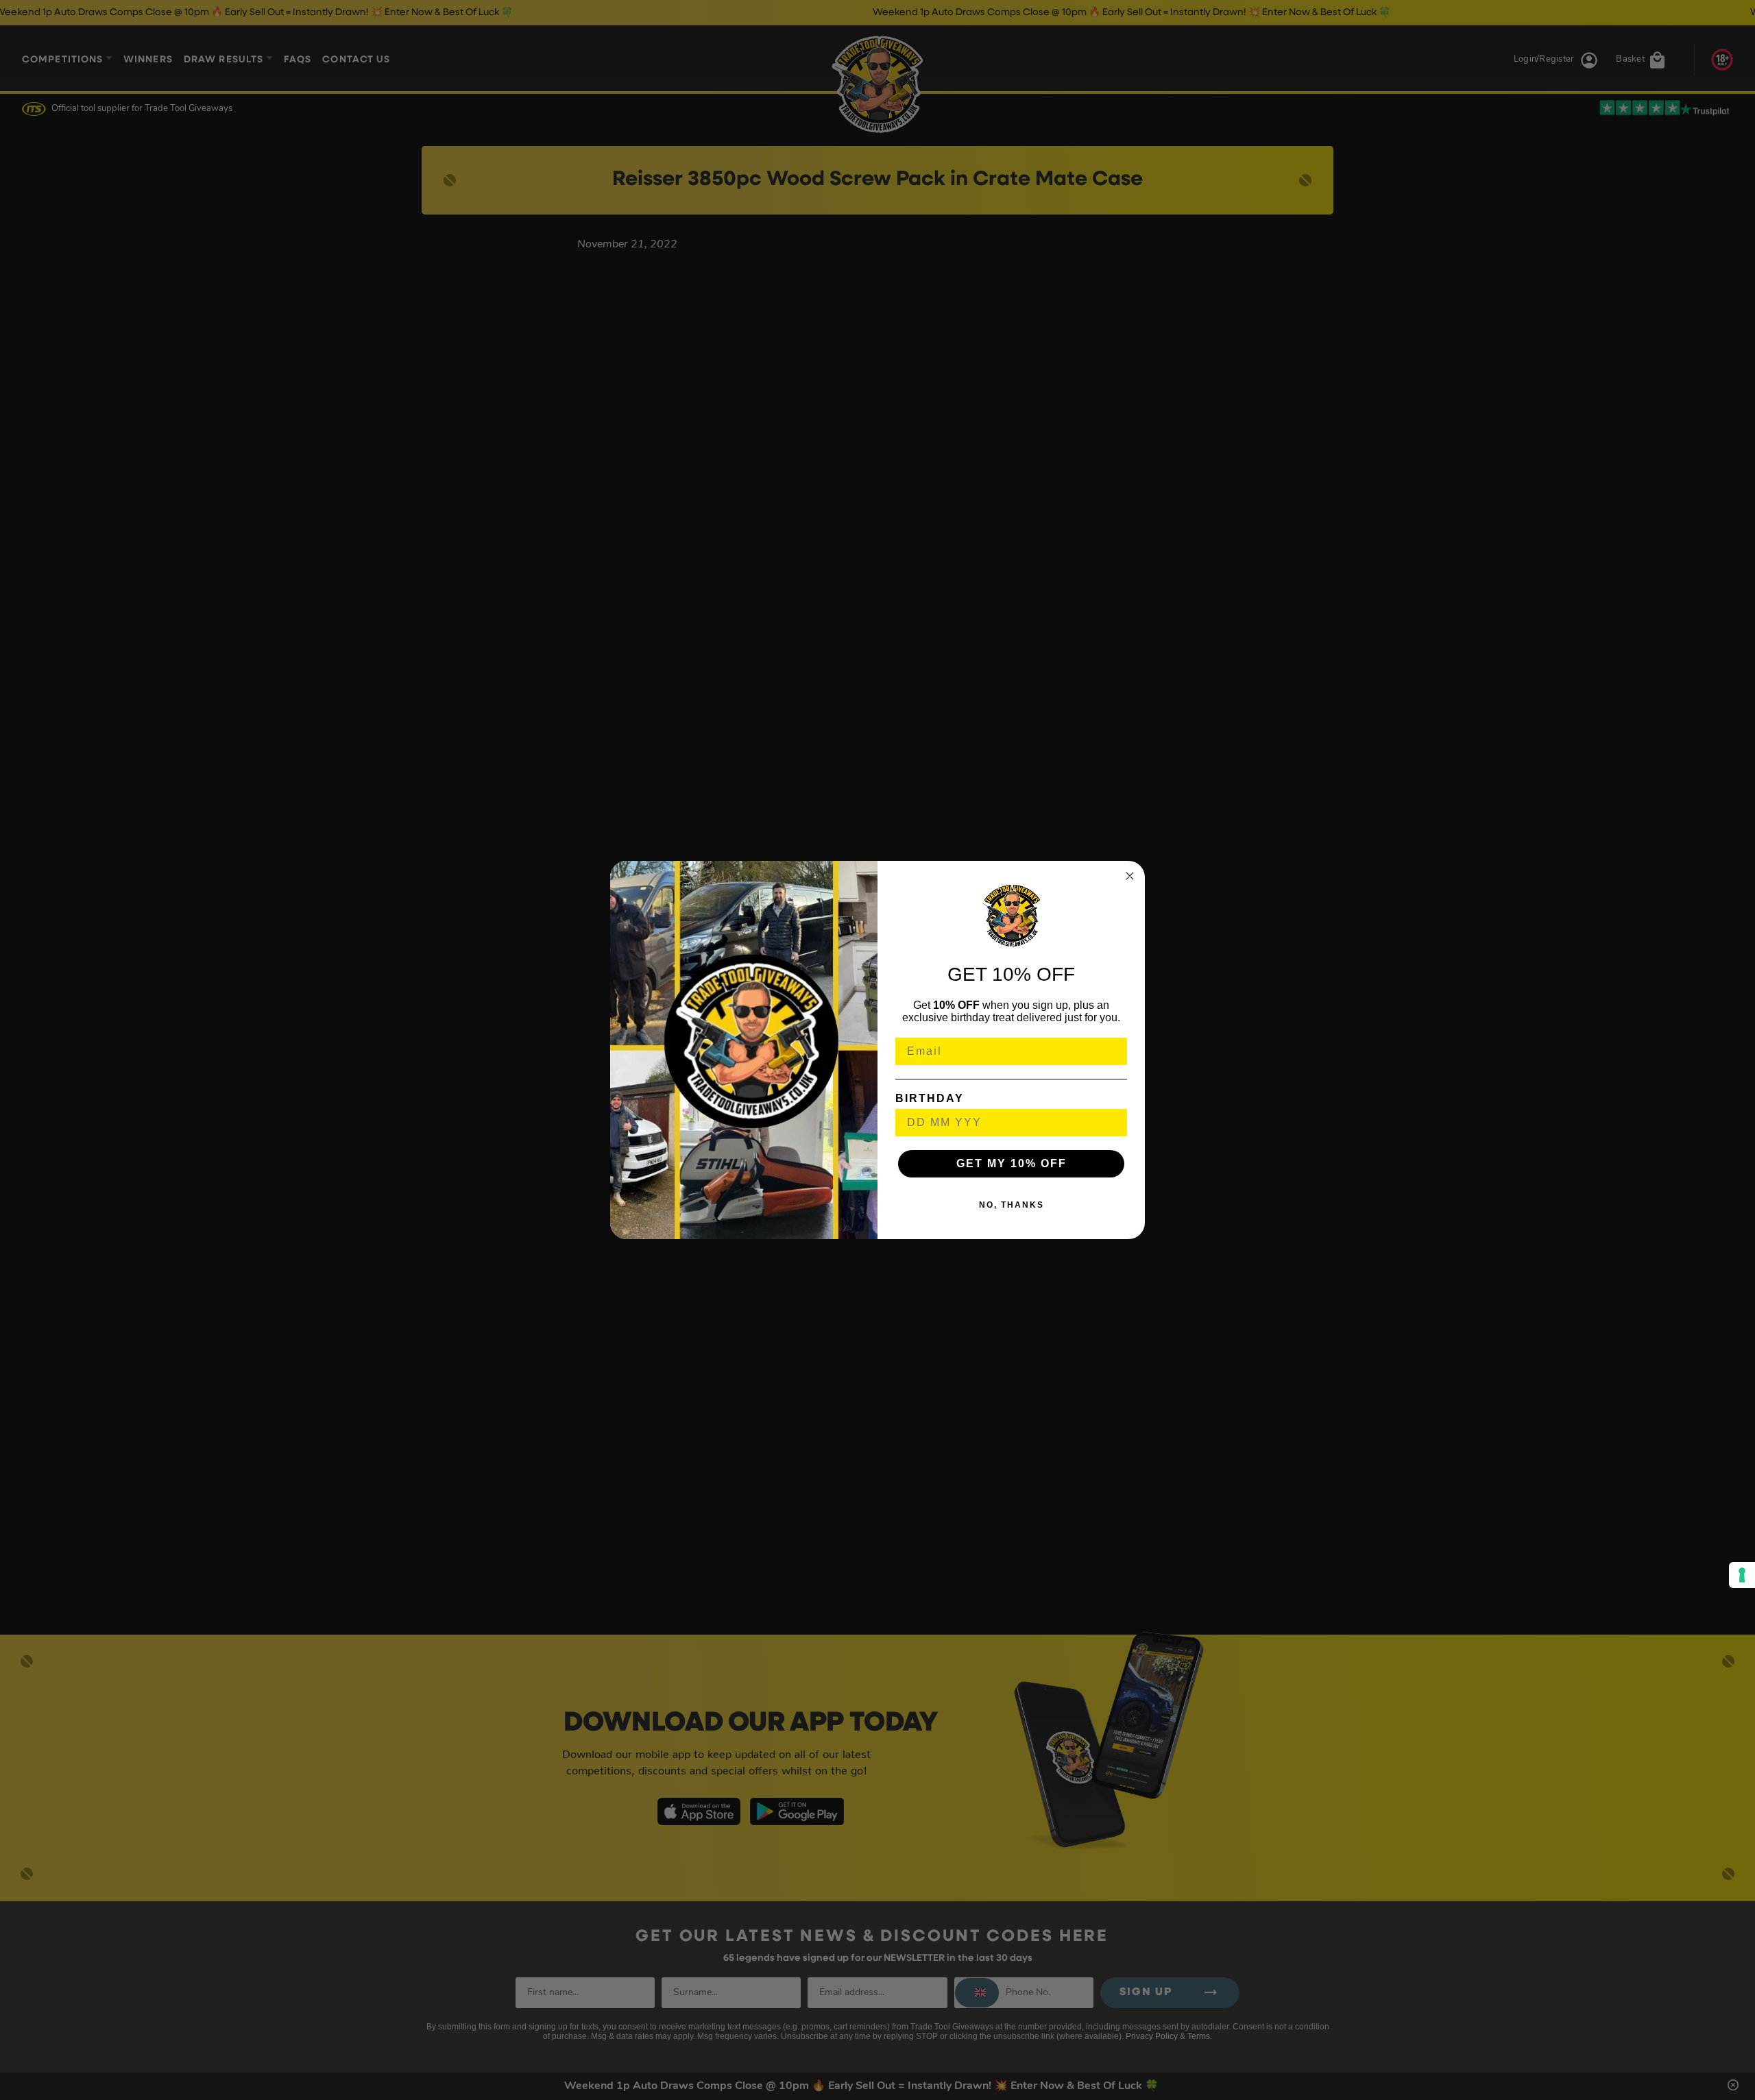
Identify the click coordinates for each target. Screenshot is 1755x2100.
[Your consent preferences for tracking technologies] (1742, 1575)
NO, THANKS (1012, 1205)
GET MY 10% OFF (1012, 1163)
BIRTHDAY (930, 1098)
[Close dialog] (1130, 876)
